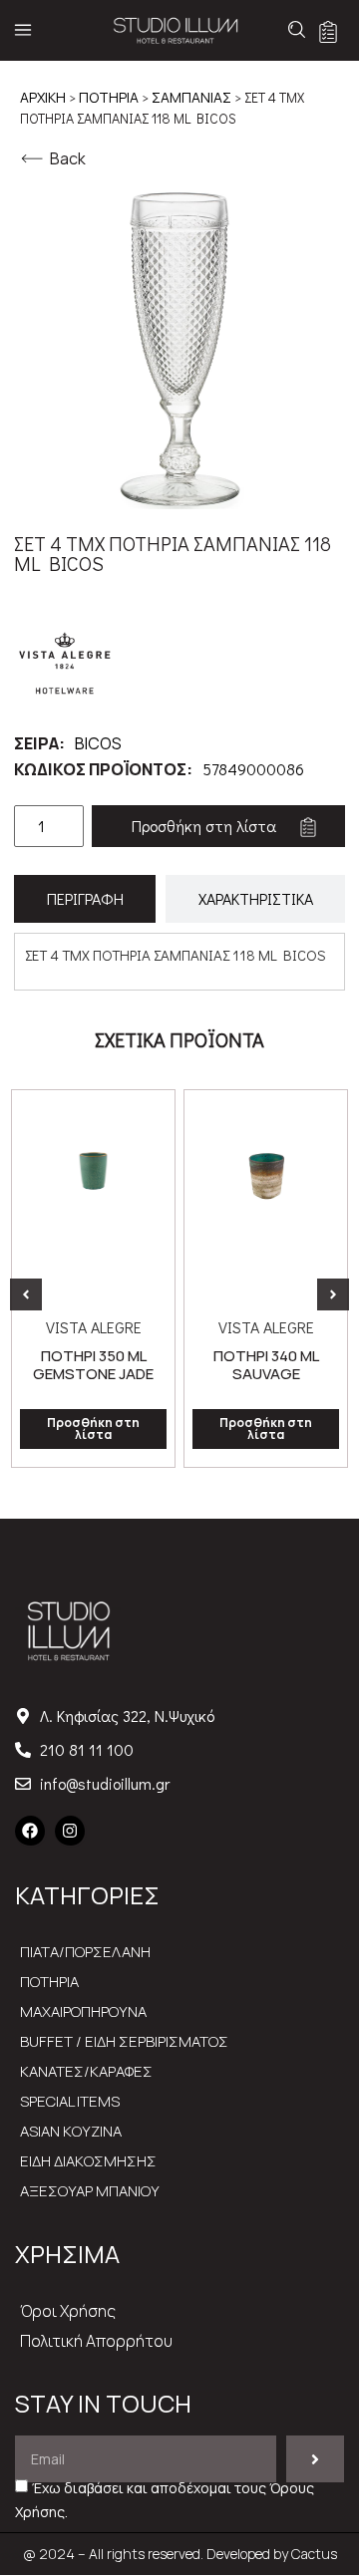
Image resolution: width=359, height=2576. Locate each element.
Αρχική (43, 97)
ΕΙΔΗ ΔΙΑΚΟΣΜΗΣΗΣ (88, 2161)
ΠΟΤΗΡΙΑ (109, 97)
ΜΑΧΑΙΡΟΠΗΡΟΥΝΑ (83, 2011)
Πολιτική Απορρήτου (96, 2341)
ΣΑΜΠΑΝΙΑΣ (191, 97)
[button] (26, 1294)
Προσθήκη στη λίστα (204, 826)
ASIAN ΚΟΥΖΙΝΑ (71, 2131)
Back (68, 158)
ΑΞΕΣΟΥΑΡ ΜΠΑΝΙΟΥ (90, 2191)
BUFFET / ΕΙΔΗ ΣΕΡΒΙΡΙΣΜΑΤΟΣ (124, 2041)
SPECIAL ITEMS (70, 2101)
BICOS (98, 743)
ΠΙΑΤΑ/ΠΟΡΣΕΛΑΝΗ (85, 1952)
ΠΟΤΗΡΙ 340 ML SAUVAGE (266, 1365)
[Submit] (315, 2459)
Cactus (314, 2554)
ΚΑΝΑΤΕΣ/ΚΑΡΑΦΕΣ (86, 2071)
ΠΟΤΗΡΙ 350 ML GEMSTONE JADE (93, 1365)
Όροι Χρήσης (68, 2311)
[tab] (85, 899)
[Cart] (328, 32)
